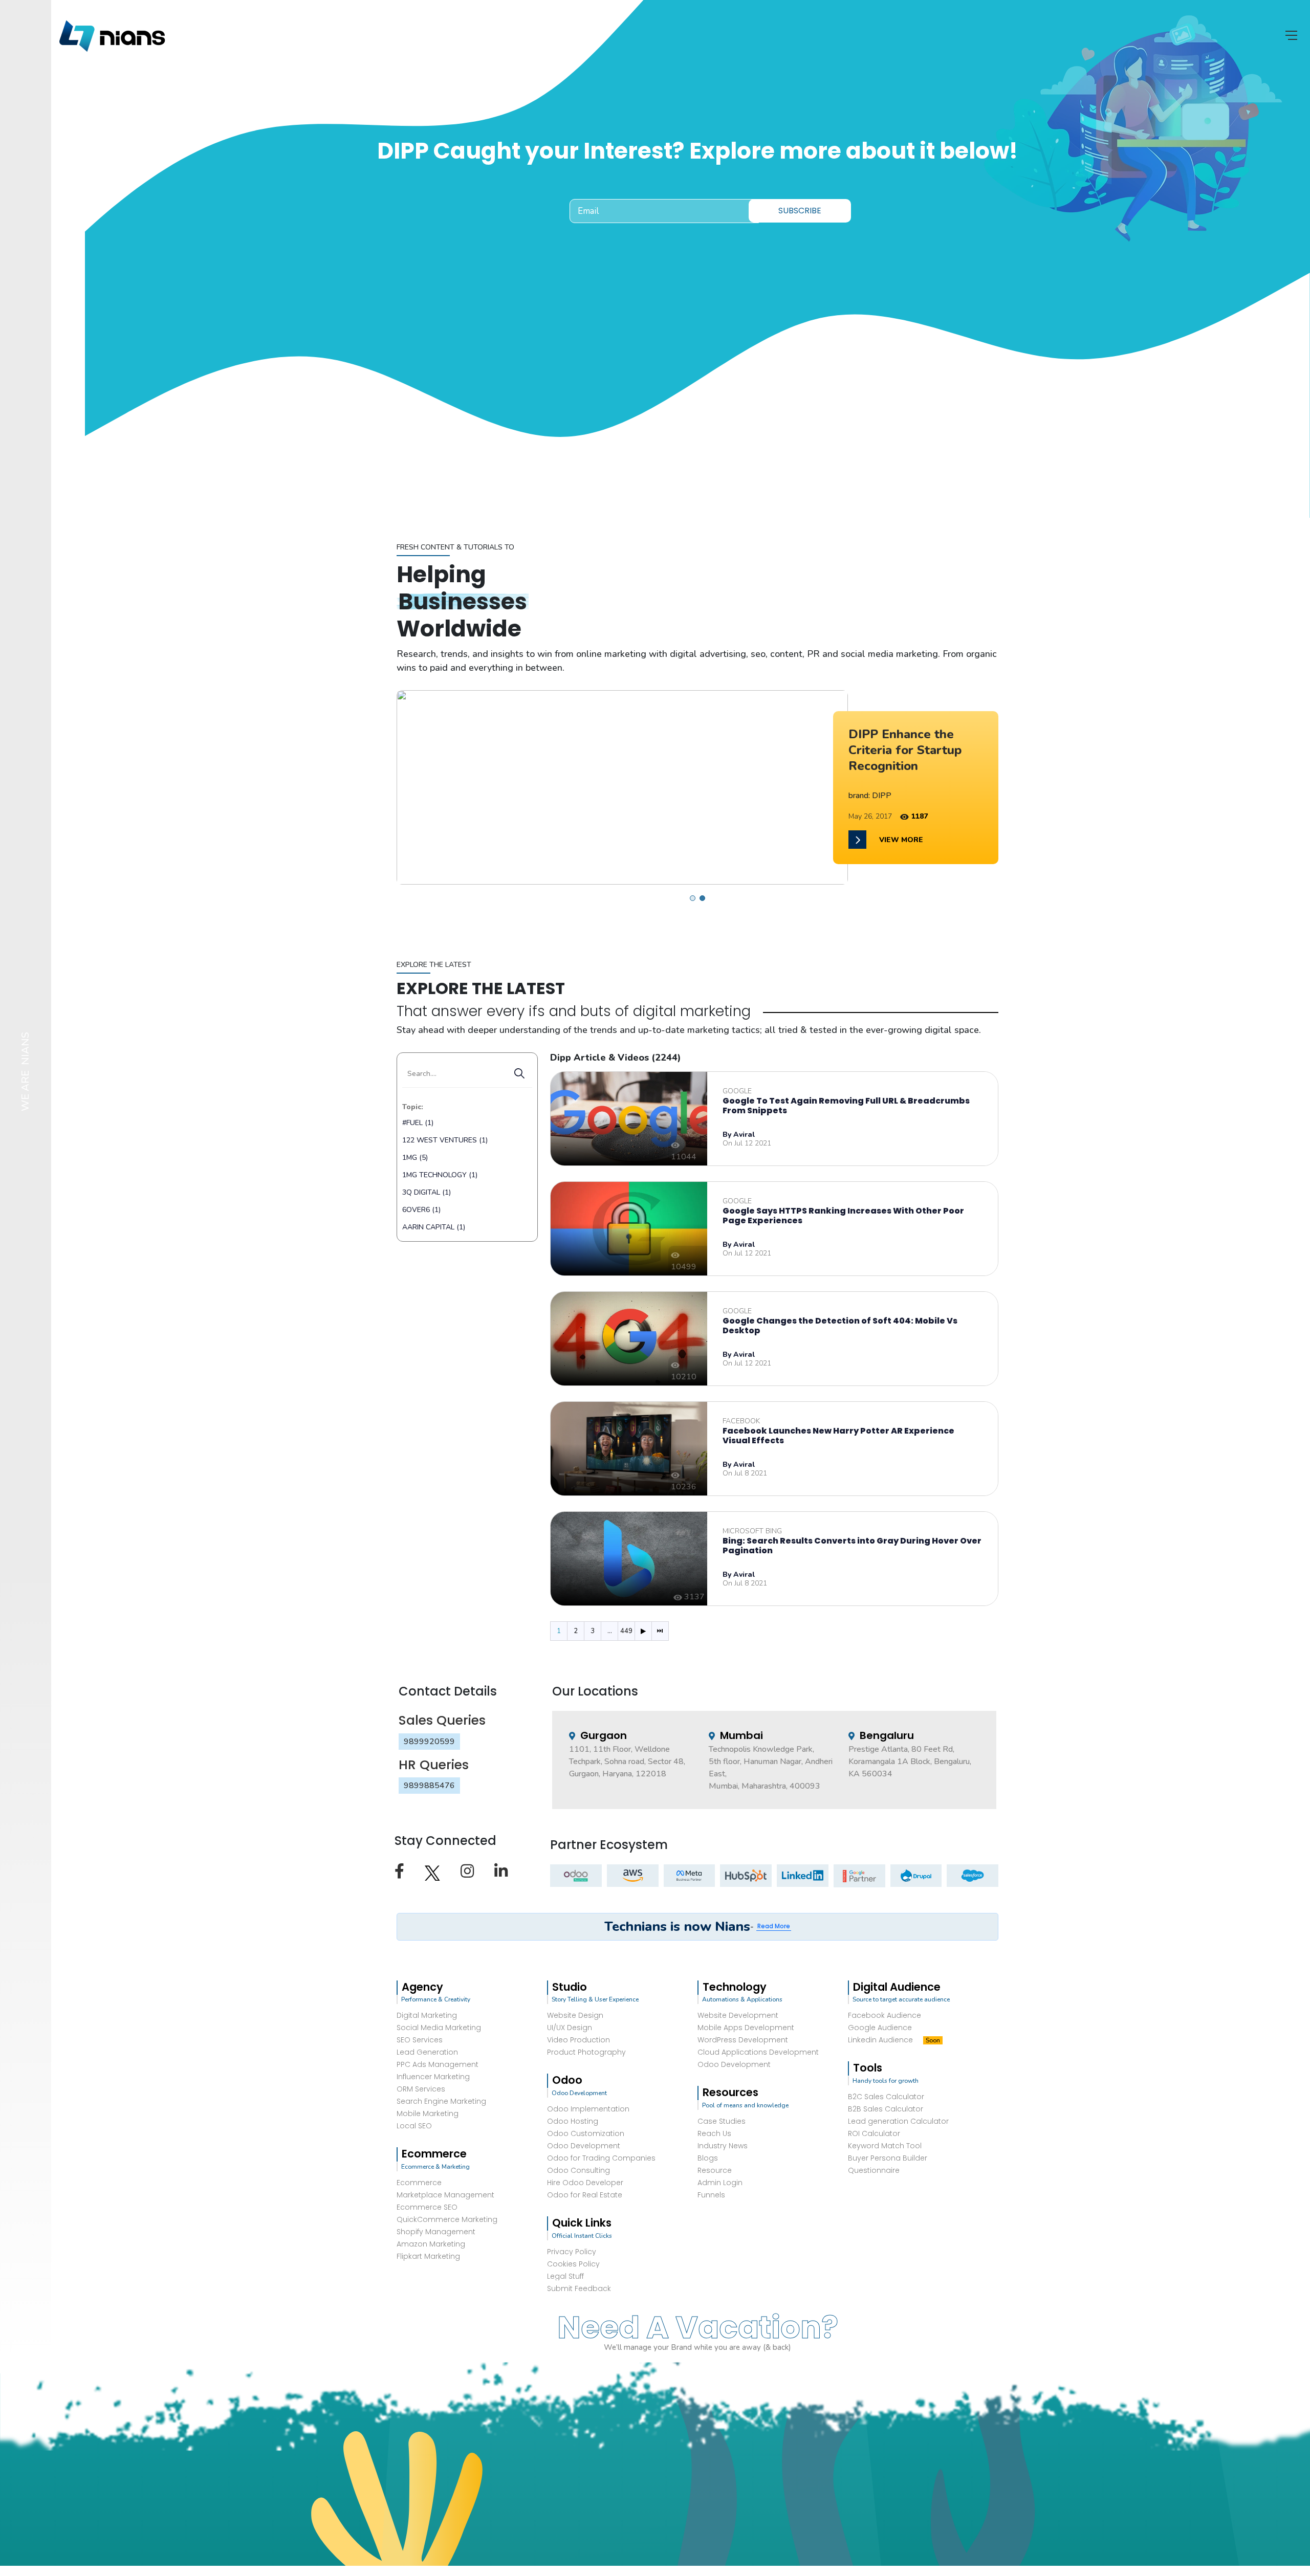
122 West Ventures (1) (445, 1140)
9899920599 (429, 1742)
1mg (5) (415, 1158)
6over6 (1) (421, 1210)
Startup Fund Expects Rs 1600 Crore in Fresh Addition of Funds (915, 750)
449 (626, 1631)
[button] (693, 898)
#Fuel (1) (418, 1123)
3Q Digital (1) (427, 1192)
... (610, 1631)
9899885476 (429, 1786)
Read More (774, 1926)
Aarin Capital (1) (434, 1227)
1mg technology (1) (440, 1175)
